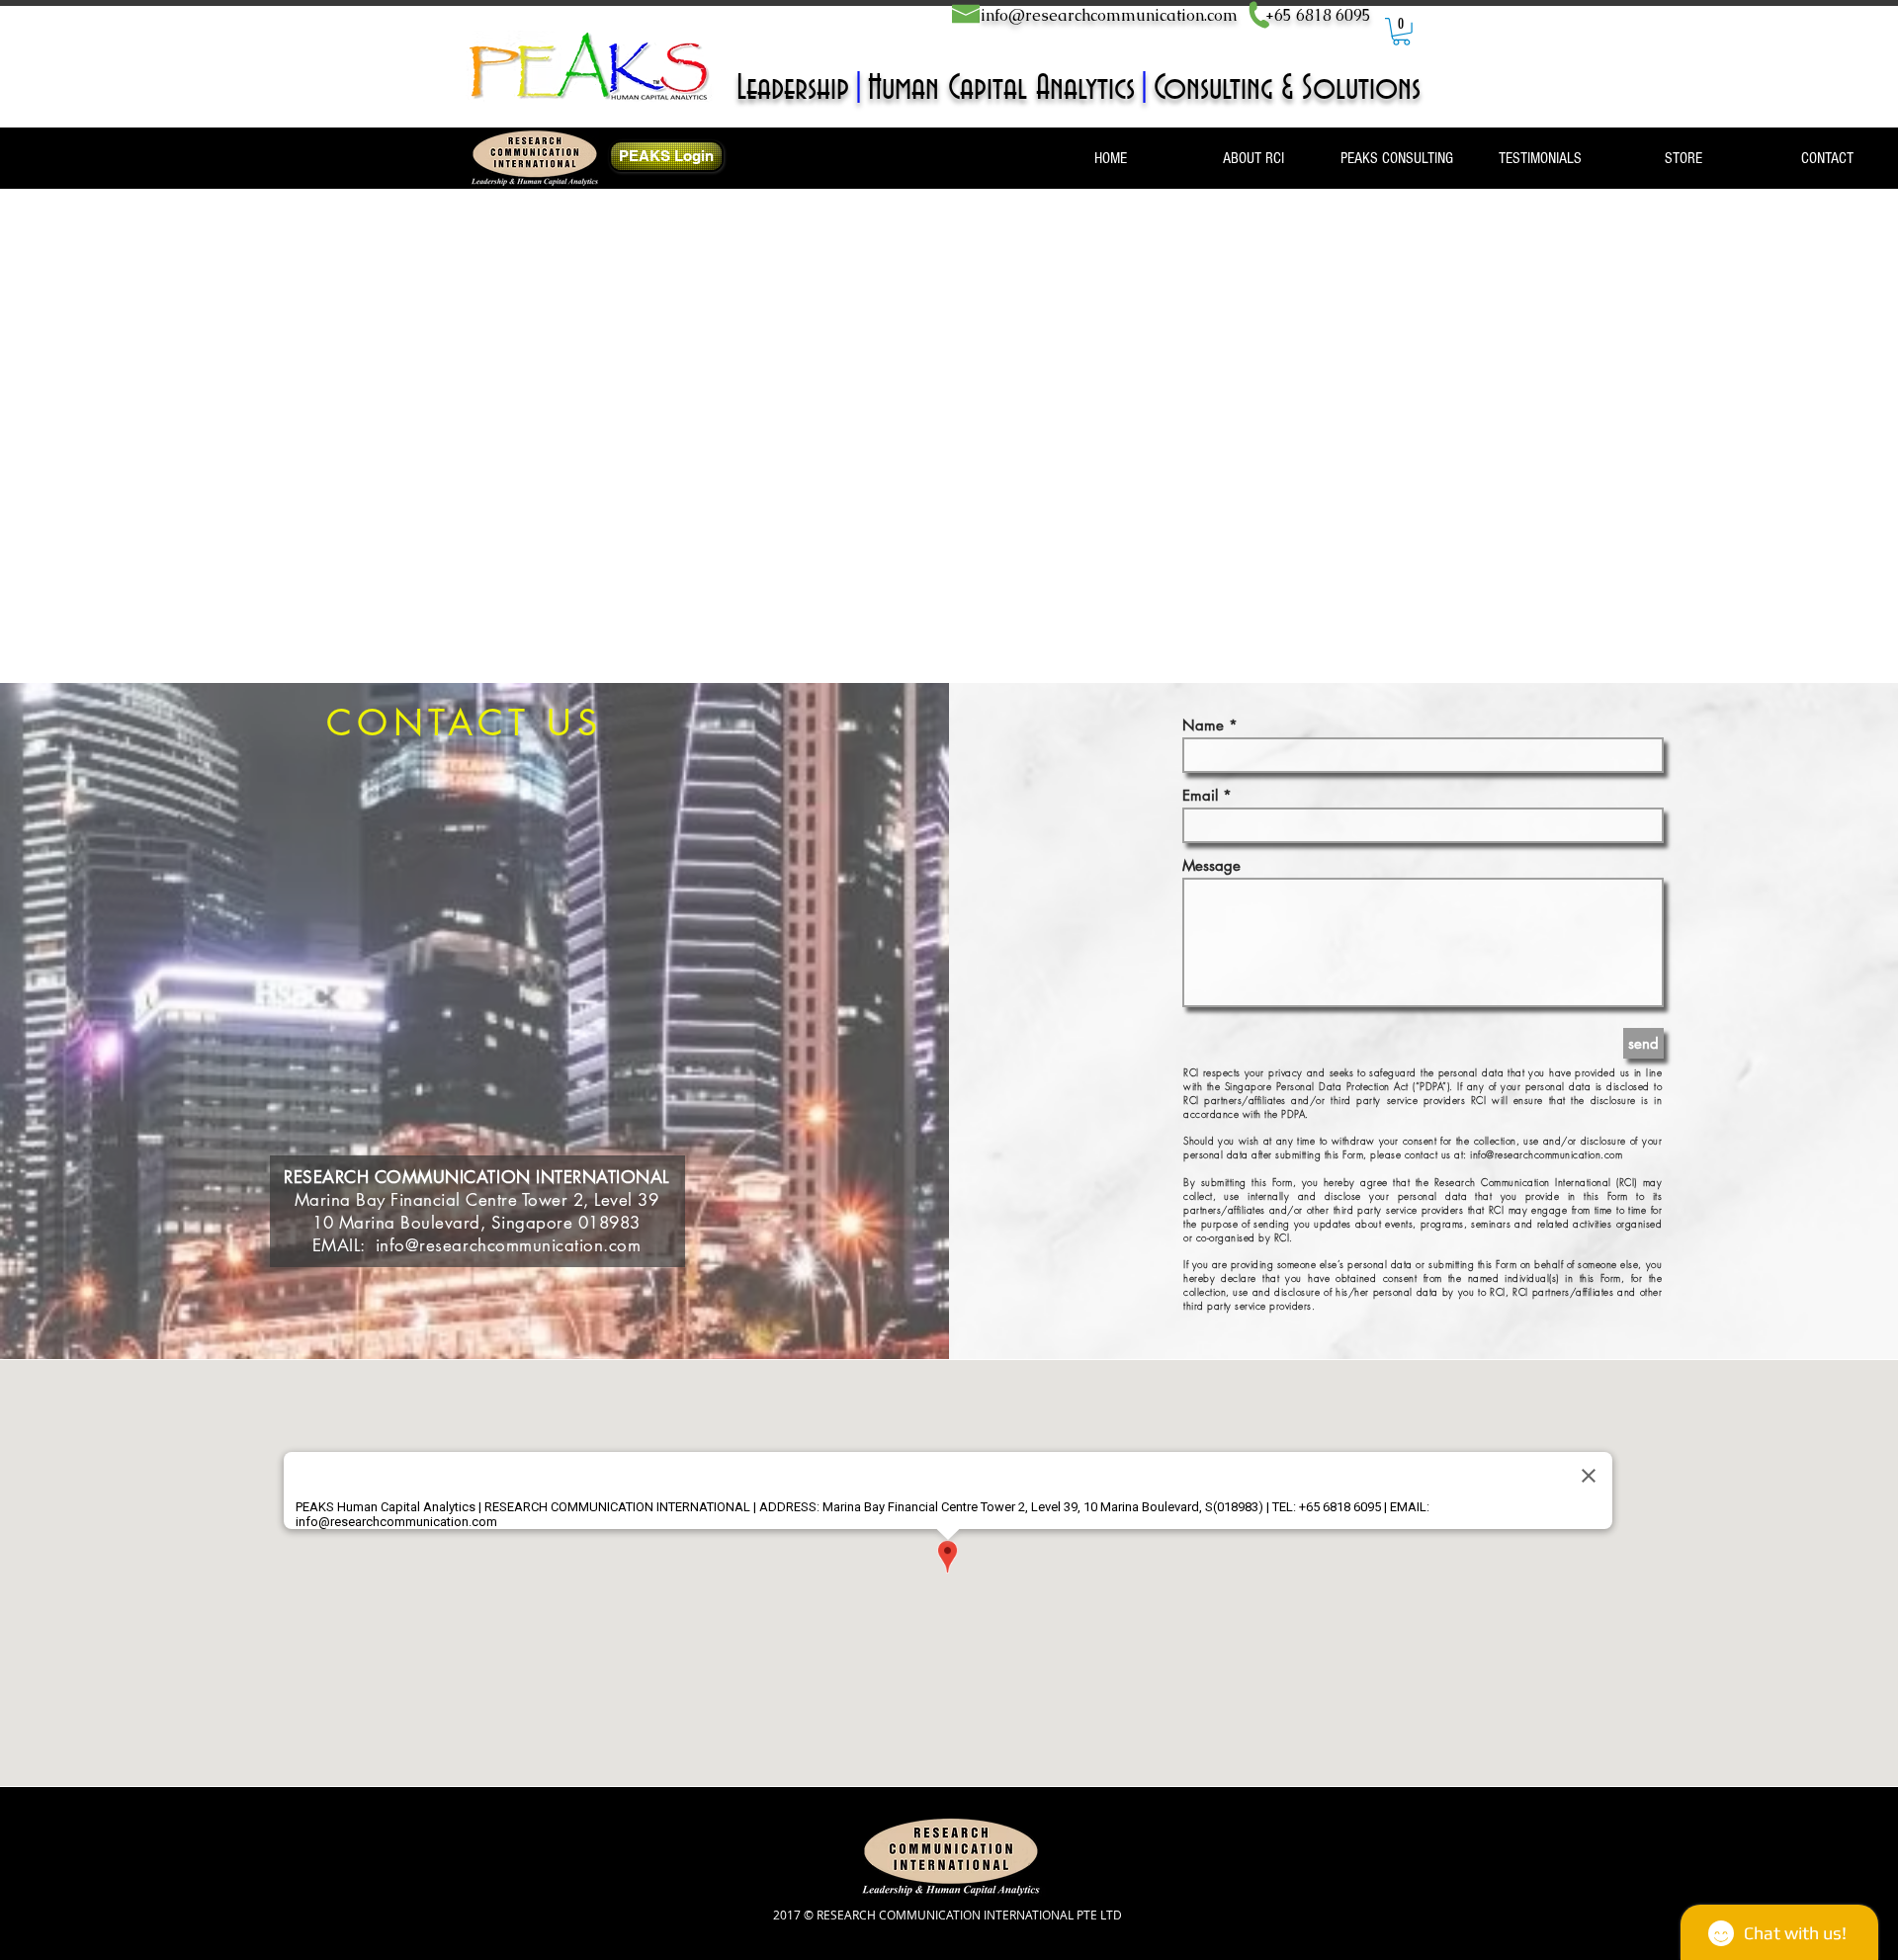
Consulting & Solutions (1287, 89)
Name (1203, 725)
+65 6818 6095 (1318, 15)
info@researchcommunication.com (1109, 15)
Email (1200, 795)
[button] (1401, 32)
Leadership (793, 89)
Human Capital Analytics (1001, 89)
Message (1211, 865)
